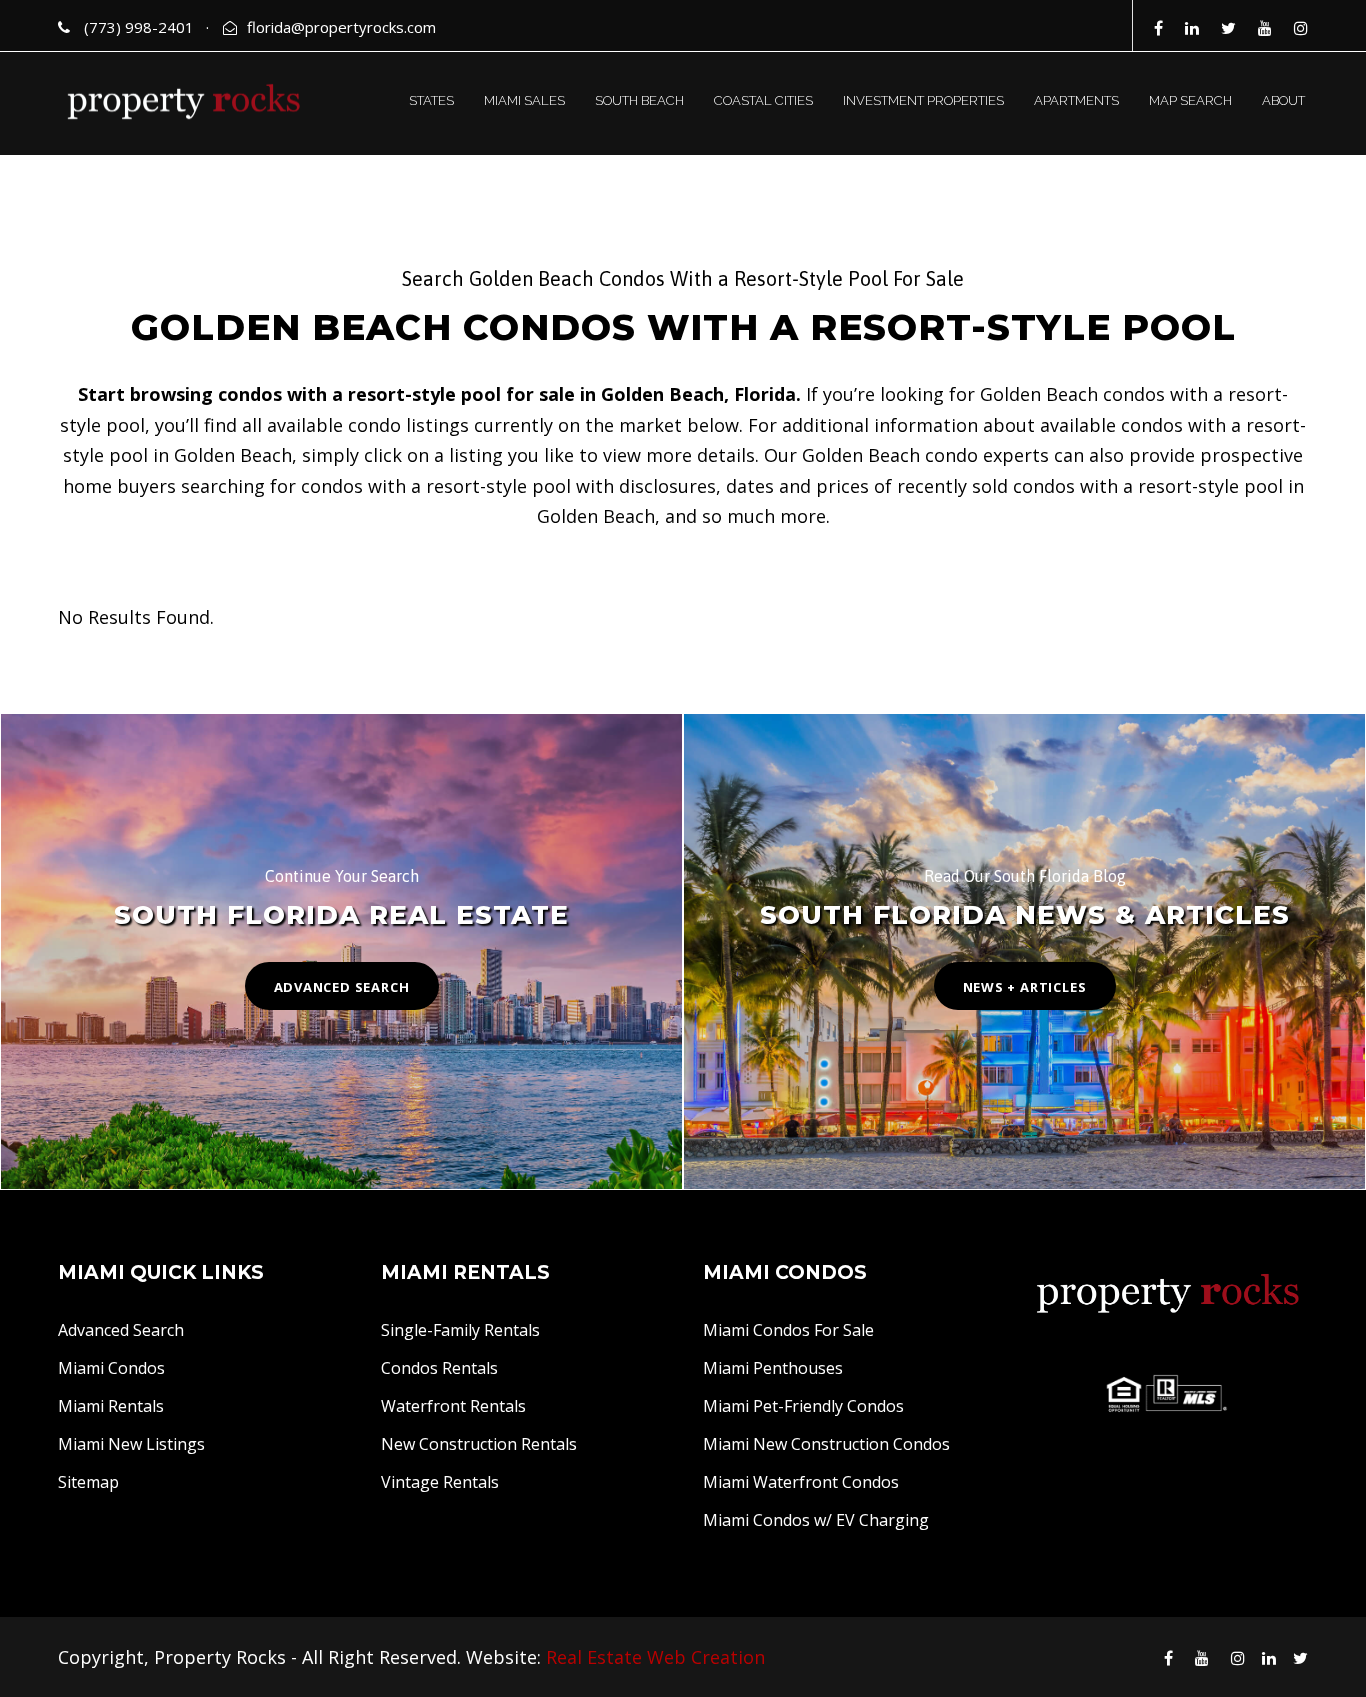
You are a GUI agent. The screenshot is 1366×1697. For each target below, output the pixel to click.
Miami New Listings (131, 1444)
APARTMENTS (1076, 100)
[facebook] (1158, 28)
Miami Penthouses (773, 1368)
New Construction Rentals (479, 1444)
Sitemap (88, 1482)
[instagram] (1301, 28)
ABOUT (1283, 100)
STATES (431, 100)
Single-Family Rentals (460, 1330)
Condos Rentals (439, 1368)
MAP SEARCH (1190, 100)
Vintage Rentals (440, 1482)
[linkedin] (1192, 28)
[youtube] (1265, 28)
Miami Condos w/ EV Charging (816, 1520)
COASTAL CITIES (763, 100)
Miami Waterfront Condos (801, 1482)
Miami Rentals (111, 1406)
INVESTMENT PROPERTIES (923, 100)
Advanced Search (121, 1330)
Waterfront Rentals (453, 1406)
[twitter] (1228, 28)
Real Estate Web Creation (655, 1657)
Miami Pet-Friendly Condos (803, 1406)
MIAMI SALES (524, 100)
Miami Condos (111, 1368)
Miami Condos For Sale (788, 1330)
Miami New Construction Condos (826, 1444)
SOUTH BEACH (639, 100)
